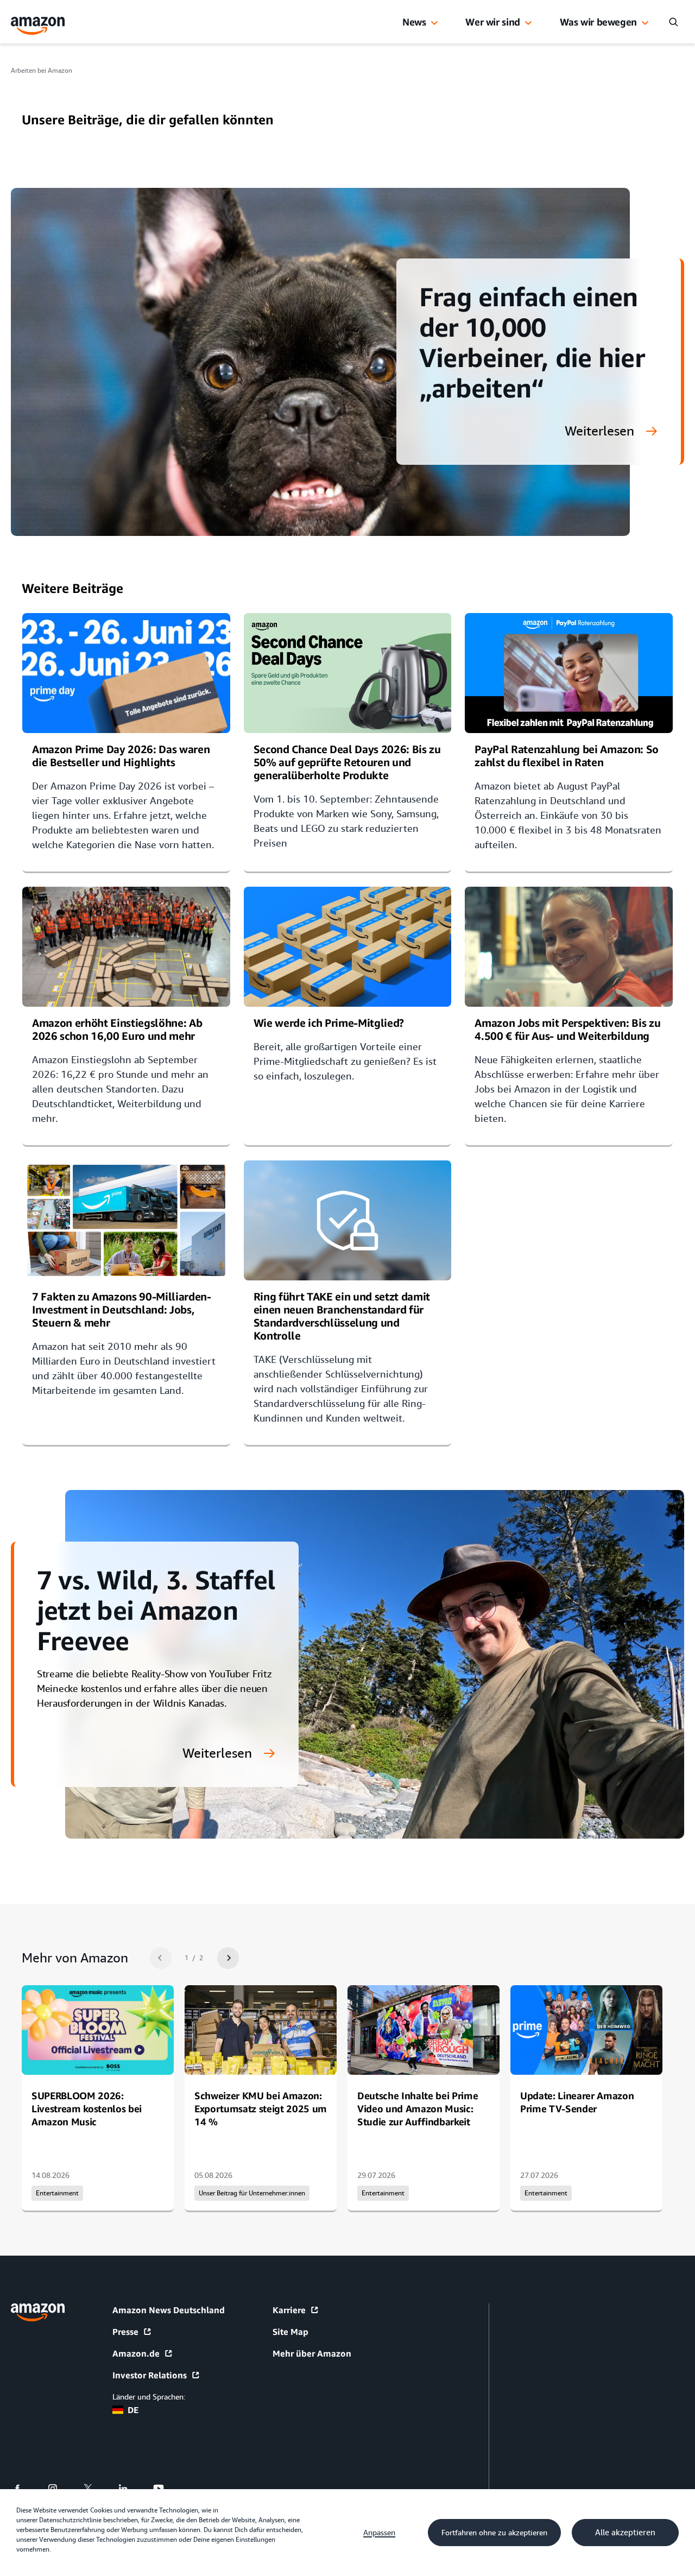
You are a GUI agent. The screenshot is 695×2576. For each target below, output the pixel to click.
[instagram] (59, 2489)
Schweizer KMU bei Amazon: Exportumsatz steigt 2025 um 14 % (261, 2108)
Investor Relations (150, 2375)
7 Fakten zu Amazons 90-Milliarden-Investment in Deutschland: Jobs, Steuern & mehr (122, 1309)
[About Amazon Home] (38, 2312)
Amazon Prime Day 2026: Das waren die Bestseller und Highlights (121, 756)
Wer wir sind (493, 22)
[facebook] (24, 2489)
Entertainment (57, 2193)
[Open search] (673, 22)
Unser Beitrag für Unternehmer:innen (252, 2193)
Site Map (290, 2332)
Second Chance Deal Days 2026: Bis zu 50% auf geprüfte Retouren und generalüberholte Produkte (347, 762)
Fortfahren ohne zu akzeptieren (494, 2533)
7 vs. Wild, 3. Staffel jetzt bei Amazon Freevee (156, 1610)
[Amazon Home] (38, 26)
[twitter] (95, 2489)
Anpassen (379, 2533)
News (414, 22)
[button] (434, 23)
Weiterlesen (599, 432)
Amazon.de (136, 2353)
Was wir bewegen (598, 22)
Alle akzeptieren (625, 2533)
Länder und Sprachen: (149, 2397)
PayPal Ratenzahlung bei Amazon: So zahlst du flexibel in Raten (567, 756)
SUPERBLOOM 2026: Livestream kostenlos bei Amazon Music (87, 2108)
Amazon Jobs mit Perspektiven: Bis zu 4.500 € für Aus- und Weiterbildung (567, 1029)
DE (133, 2410)
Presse (125, 2332)
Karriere (289, 2310)
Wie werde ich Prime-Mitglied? (329, 1023)
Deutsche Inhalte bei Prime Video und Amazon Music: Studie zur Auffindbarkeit (418, 2108)
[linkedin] (130, 2489)
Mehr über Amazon (312, 2353)
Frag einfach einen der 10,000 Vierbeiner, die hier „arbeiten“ (532, 342)
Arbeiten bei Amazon (42, 71)
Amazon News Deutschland (169, 2310)
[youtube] (165, 2489)
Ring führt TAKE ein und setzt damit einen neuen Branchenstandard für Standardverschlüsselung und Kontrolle (342, 1316)
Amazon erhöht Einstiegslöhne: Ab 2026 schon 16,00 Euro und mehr (117, 1029)
